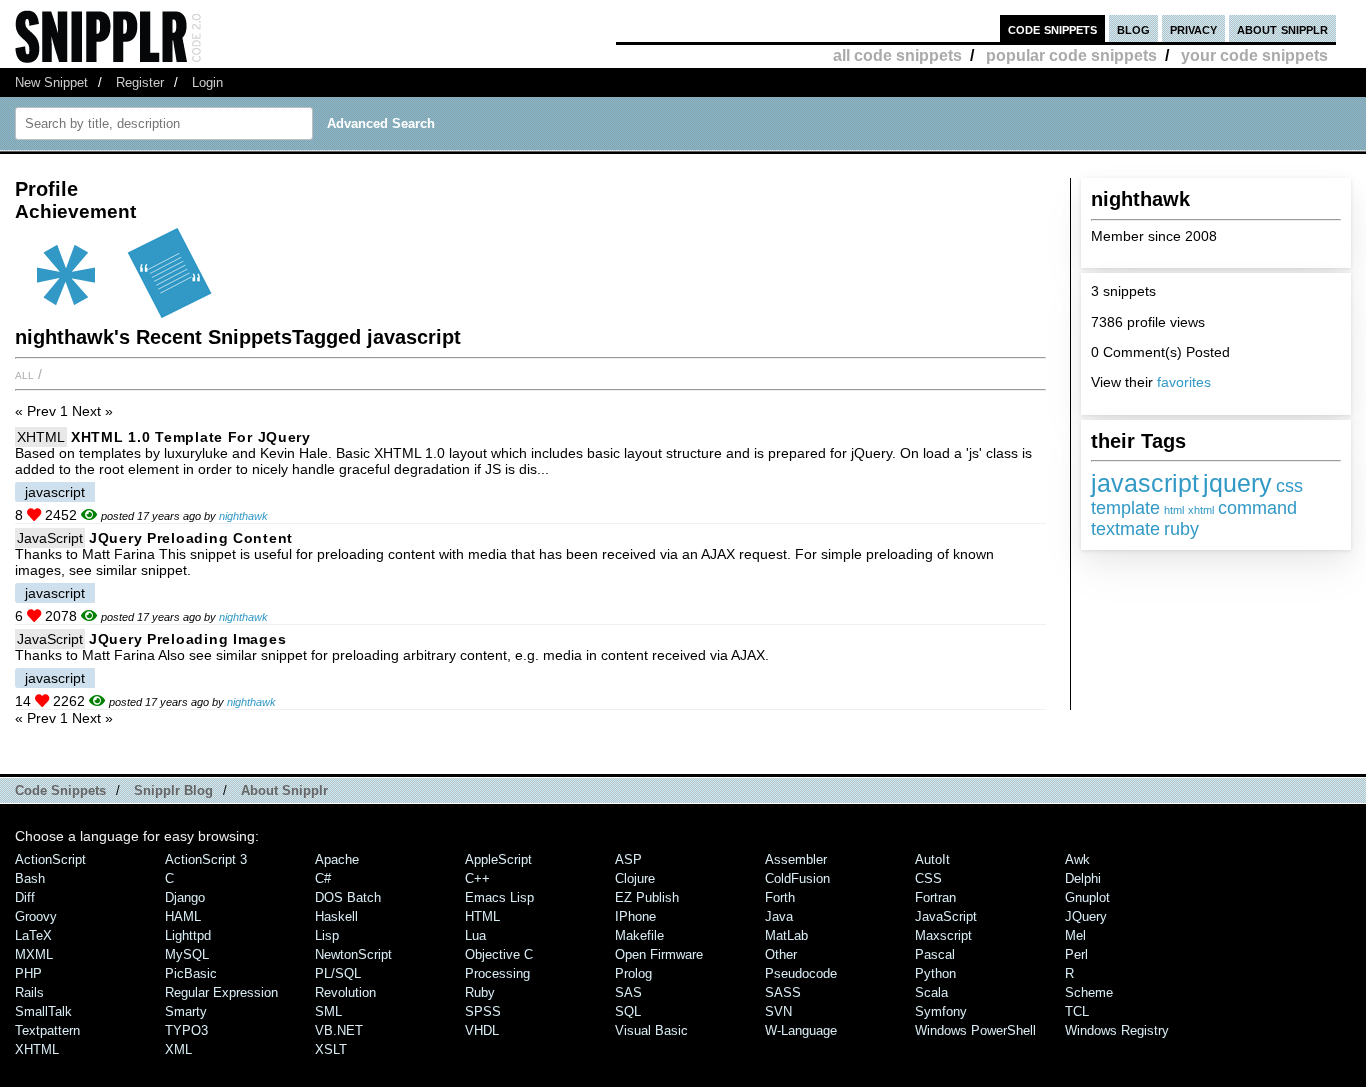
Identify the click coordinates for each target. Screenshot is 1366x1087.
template (1125, 508)
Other (781, 954)
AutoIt (932, 859)
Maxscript (943, 935)
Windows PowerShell (975, 1030)
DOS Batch (348, 897)
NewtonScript (353, 954)
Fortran (935, 897)
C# (323, 878)
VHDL (482, 1030)
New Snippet (51, 82)
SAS (628, 992)
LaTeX (33, 935)
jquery (1237, 483)
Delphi (1083, 878)
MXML (34, 954)
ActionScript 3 (206, 859)
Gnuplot (1087, 897)
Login (207, 82)
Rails (29, 992)
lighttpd (188, 935)
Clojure (635, 878)
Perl (1076, 954)
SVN (778, 1011)
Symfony (941, 1011)
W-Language (801, 1030)
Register (140, 82)
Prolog (633, 973)
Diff (25, 897)
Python (935, 973)
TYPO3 (186, 1030)
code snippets (1052, 28)
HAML (183, 916)
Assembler (796, 859)
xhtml (1201, 510)
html (1174, 510)
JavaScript (50, 538)
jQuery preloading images (187, 639)
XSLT (331, 1049)
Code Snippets (60, 790)
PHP (28, 973)
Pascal (935, 954)
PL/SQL (338, 973)
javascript (1145, 483)
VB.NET (339, 1030)
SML (328, 1011)
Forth (780, 897)
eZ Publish (647, 897)
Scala (931, 992)
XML (178, 1049)
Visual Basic (651, 1030)
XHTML (41, 437)
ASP (628, 859)
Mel (1075, 935)
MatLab (786, 935)
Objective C (499, 954)
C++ (477, 878)
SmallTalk (43, 1011)
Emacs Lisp (499, 897)
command (1257, 508)
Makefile (639, 935)
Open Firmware (659, 954)
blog (1133, 28)
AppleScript (498, 859)
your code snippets (1254, 55)
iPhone (635, 916)
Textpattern (47, 1030)
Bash (30, 878)
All (24, 374)
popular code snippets (1071, 55)
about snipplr (1282, 28)
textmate (1125, 529)
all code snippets (897, 55)
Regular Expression (221, 992)
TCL (1077, 1011)
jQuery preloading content (191, 538)
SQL (628, 1011)
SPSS (483, 1011)
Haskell (336, 916)
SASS (783, 992)
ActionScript (50, 859)
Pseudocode (801, 973)
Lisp (327, 935)
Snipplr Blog (173, 790)
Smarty (186, 1011)
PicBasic (191, 973)
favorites (1184, 382)
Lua (475, 935)
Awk (1077, 859)
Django (185, 897)
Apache (337, 859)
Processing (497, 973)
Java (779, 916)
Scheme (1089, 992)
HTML (482, 916)
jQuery (1086, 916)
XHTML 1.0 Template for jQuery (191, 437)
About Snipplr (284, 790)
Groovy (36, 916)
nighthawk (243, 516)
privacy (1193, 28)
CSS (928, 878)
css (1289, 486)
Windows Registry (1117, 1030)
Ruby (480, 992)
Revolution (345, 992)
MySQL (187, 954)
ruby (1181, 529)
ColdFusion (797, 878)
